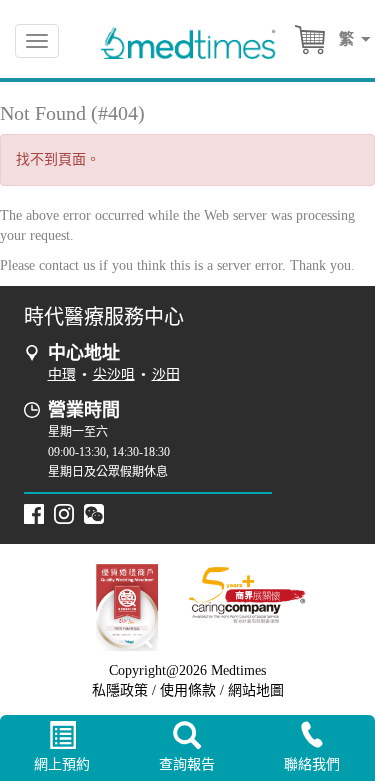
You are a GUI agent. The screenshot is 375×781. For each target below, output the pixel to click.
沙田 (166, 374)
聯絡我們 (312, 764)
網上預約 (62, 764)
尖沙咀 (114, 374)
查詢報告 (187, 764)
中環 (62, 374)
